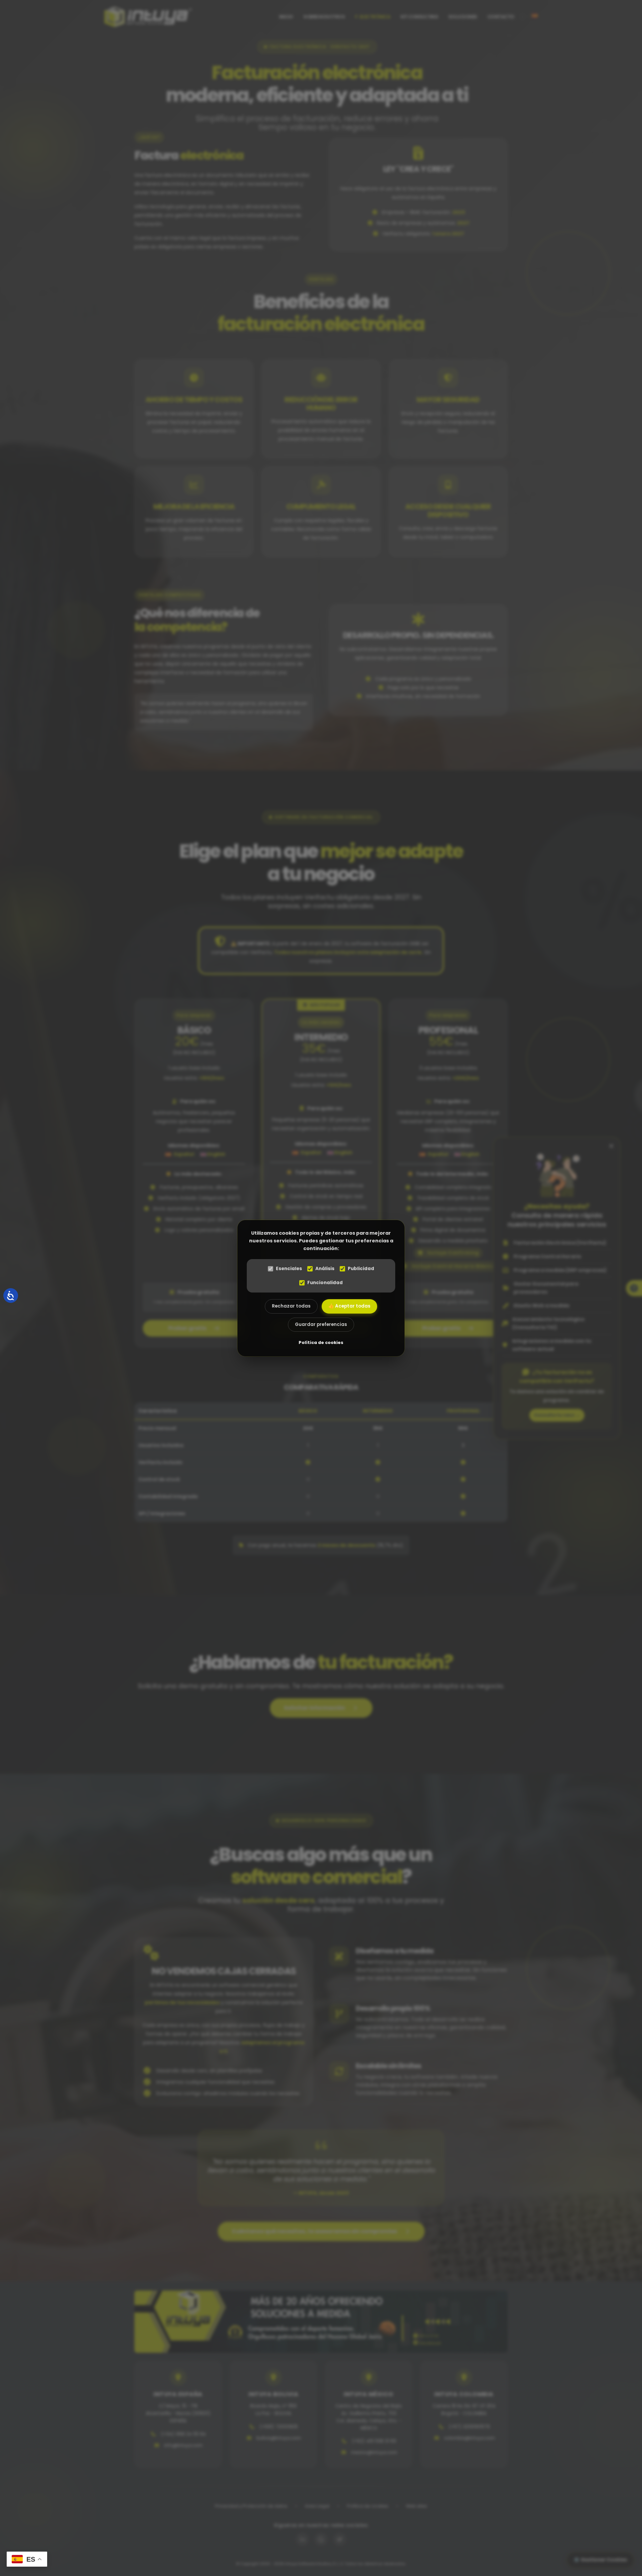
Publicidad (361, 1269)
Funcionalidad (325, 1283)
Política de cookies (321, 1342)
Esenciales (289, 1269)
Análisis (325, 1269)
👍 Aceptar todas (349, 1306)
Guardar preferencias (321, 1324)
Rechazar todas (291, 1306)
